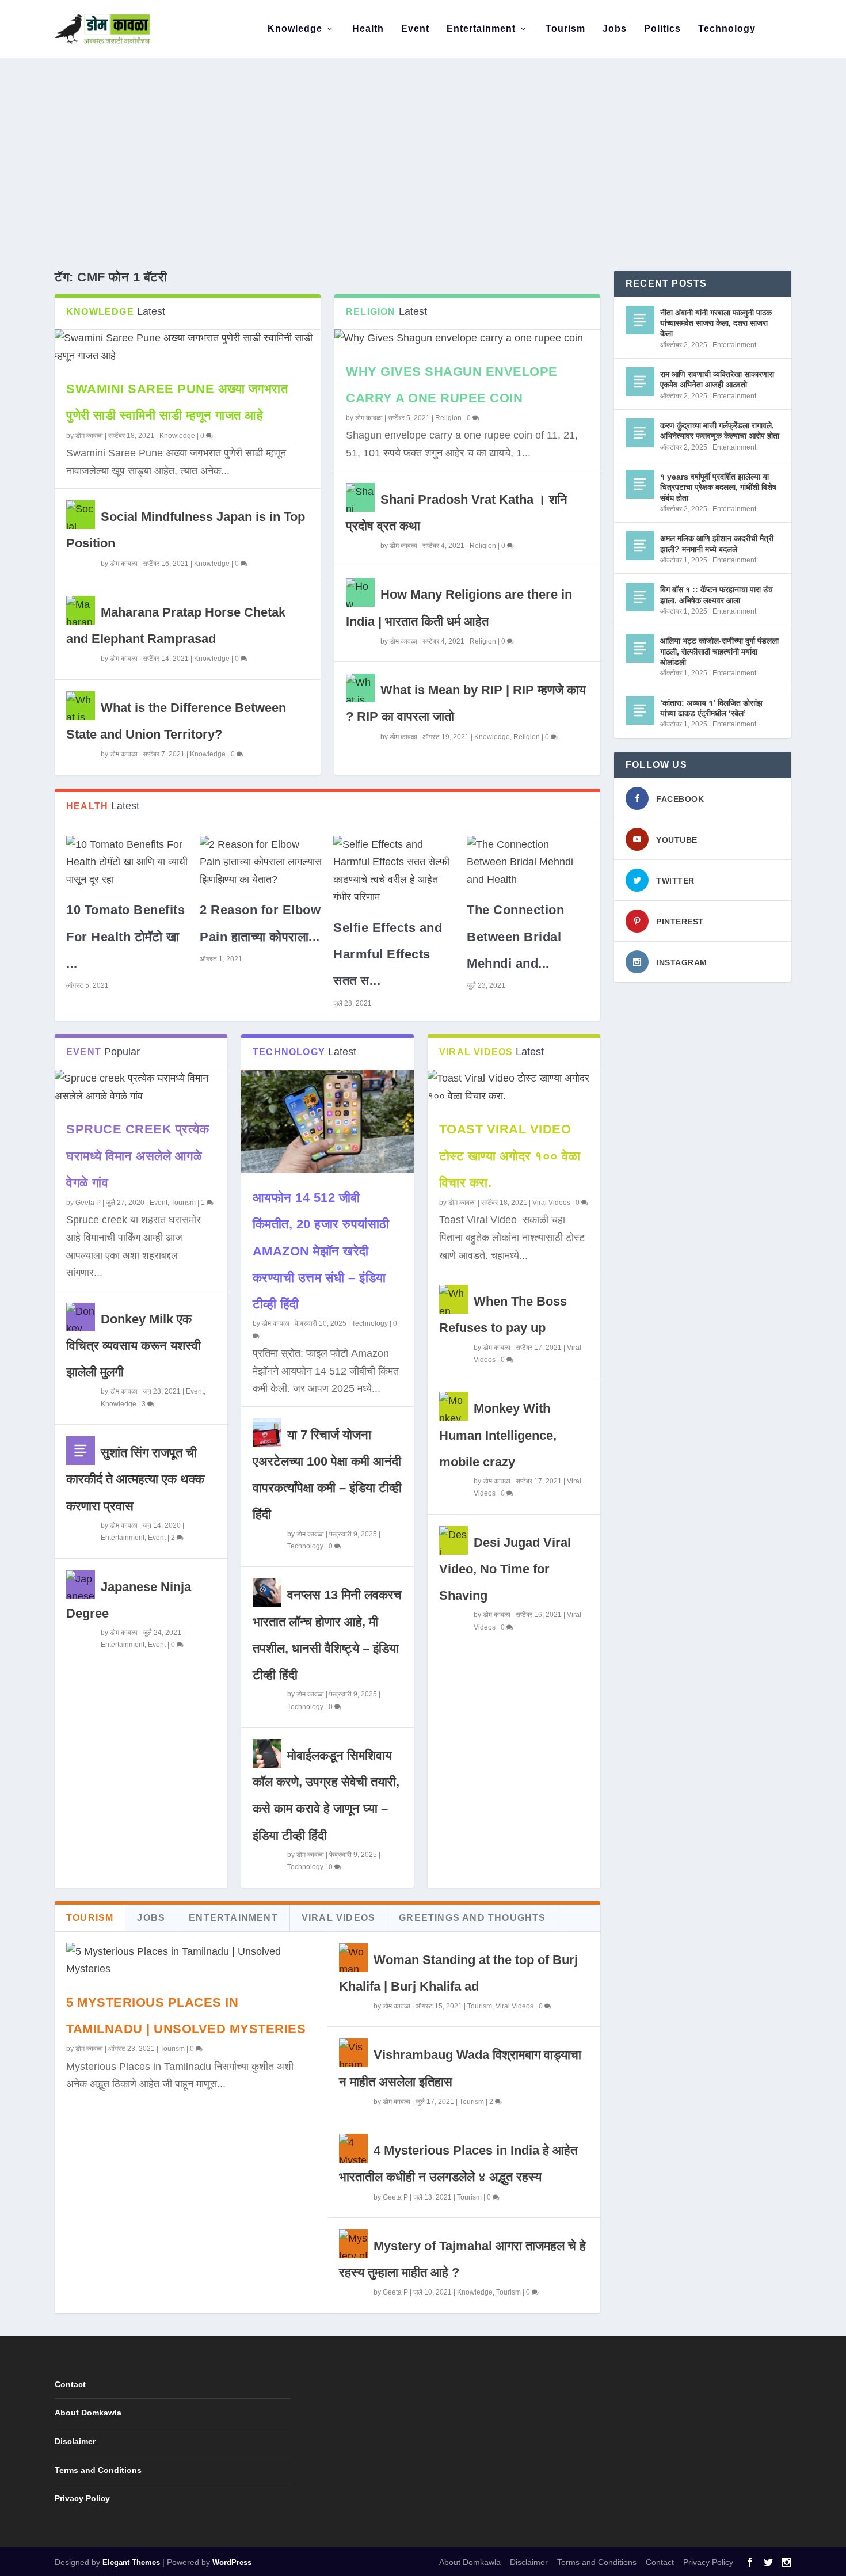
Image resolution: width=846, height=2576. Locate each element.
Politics (662, 29)
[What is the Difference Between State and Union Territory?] (81, 706)
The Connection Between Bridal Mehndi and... (515, 936)
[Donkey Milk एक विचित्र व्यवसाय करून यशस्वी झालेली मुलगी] (81, 1317)
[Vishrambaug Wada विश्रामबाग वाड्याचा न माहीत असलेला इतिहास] (353, 2053)
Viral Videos (551, 1203)
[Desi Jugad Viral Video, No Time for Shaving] (454, 1540)
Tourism (565, 29)
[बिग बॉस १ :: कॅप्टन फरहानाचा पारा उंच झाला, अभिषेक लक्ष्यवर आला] (640, 597)
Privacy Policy (82, 2498)
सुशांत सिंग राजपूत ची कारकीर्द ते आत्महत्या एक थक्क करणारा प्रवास (135, 1479)
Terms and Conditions (98, 2470)
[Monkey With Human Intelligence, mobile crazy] (454, 1406)
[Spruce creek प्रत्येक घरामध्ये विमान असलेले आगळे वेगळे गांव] (141, 1087)
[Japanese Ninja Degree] (81, 1585)
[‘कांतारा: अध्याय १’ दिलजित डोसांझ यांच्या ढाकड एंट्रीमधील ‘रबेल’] (640, 710)
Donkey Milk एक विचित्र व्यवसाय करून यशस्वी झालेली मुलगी (134, 1346)
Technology (727, 29)
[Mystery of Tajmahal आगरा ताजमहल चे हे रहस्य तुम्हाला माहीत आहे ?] (353, 2244)
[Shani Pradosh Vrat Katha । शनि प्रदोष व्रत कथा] (360, 497)
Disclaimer (75, 2441)
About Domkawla (88, 2413)
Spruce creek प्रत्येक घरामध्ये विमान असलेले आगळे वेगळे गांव (138, 1156)
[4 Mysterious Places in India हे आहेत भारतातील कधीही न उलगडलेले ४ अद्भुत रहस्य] (353, 2148)
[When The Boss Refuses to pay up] (454, 1299)
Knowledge (295, 29)
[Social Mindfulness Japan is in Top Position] (81, 515)
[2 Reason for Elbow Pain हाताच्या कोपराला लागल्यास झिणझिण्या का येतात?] (261, 862)
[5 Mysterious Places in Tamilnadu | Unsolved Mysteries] (191, 1960)
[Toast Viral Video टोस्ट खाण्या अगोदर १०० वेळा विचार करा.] (514, 1087)
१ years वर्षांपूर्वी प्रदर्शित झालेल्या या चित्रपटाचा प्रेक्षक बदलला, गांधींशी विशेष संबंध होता (718, 487)
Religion (448, 418)
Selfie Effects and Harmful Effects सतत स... (388, 954)
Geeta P (88, 1203)
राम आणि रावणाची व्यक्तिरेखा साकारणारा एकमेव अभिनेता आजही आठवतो (717, 379)
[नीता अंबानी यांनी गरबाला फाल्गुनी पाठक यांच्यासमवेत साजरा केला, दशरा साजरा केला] (640, 320)
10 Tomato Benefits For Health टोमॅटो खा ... (125, 936)
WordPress (232, 2562)
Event (415, 29)
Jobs (615, 29)
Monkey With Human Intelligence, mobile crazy (498, 1435)
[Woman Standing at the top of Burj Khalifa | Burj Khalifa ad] (353, 1958)
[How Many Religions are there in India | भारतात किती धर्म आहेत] (360, 592)
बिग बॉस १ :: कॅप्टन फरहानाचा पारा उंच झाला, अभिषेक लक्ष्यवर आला (717, 595)
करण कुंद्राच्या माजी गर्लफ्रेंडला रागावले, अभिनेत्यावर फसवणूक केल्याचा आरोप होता (720, 431)
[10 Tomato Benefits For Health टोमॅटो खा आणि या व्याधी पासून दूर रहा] (127, 862)
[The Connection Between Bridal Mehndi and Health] (528, 862)
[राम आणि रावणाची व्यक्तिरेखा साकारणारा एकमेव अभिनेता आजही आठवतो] (640, 382)
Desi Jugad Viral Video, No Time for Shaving (505, 1569)
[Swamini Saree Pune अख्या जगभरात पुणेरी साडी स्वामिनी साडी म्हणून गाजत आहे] (188, 347)
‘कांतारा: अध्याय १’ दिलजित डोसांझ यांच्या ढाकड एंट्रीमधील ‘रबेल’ (711, 708)
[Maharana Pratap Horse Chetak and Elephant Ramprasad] (81, 610)
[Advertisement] (423, 144)
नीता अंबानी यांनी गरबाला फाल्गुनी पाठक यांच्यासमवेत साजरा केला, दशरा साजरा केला (716, 323)
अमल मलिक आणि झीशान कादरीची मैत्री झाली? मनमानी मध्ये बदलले (717, 543)
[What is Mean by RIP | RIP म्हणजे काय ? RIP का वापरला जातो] (360, 688)
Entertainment (481, 29)
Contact (70, 2384)
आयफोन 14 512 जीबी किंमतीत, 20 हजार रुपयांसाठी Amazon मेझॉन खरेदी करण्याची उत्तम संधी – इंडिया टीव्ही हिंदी (321, 1251)
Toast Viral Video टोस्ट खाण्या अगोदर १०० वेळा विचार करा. (510, 1156)
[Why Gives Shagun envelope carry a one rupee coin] (467, 338)
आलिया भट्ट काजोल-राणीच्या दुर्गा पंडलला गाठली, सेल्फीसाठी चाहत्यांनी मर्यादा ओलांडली (719, 651)
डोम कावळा (89, 436)
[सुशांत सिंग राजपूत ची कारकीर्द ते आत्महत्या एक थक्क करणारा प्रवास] (81, 1451)
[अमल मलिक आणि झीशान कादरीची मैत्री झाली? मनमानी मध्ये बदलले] (640, 546)
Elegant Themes (131, 2562)
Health (368, 29)
